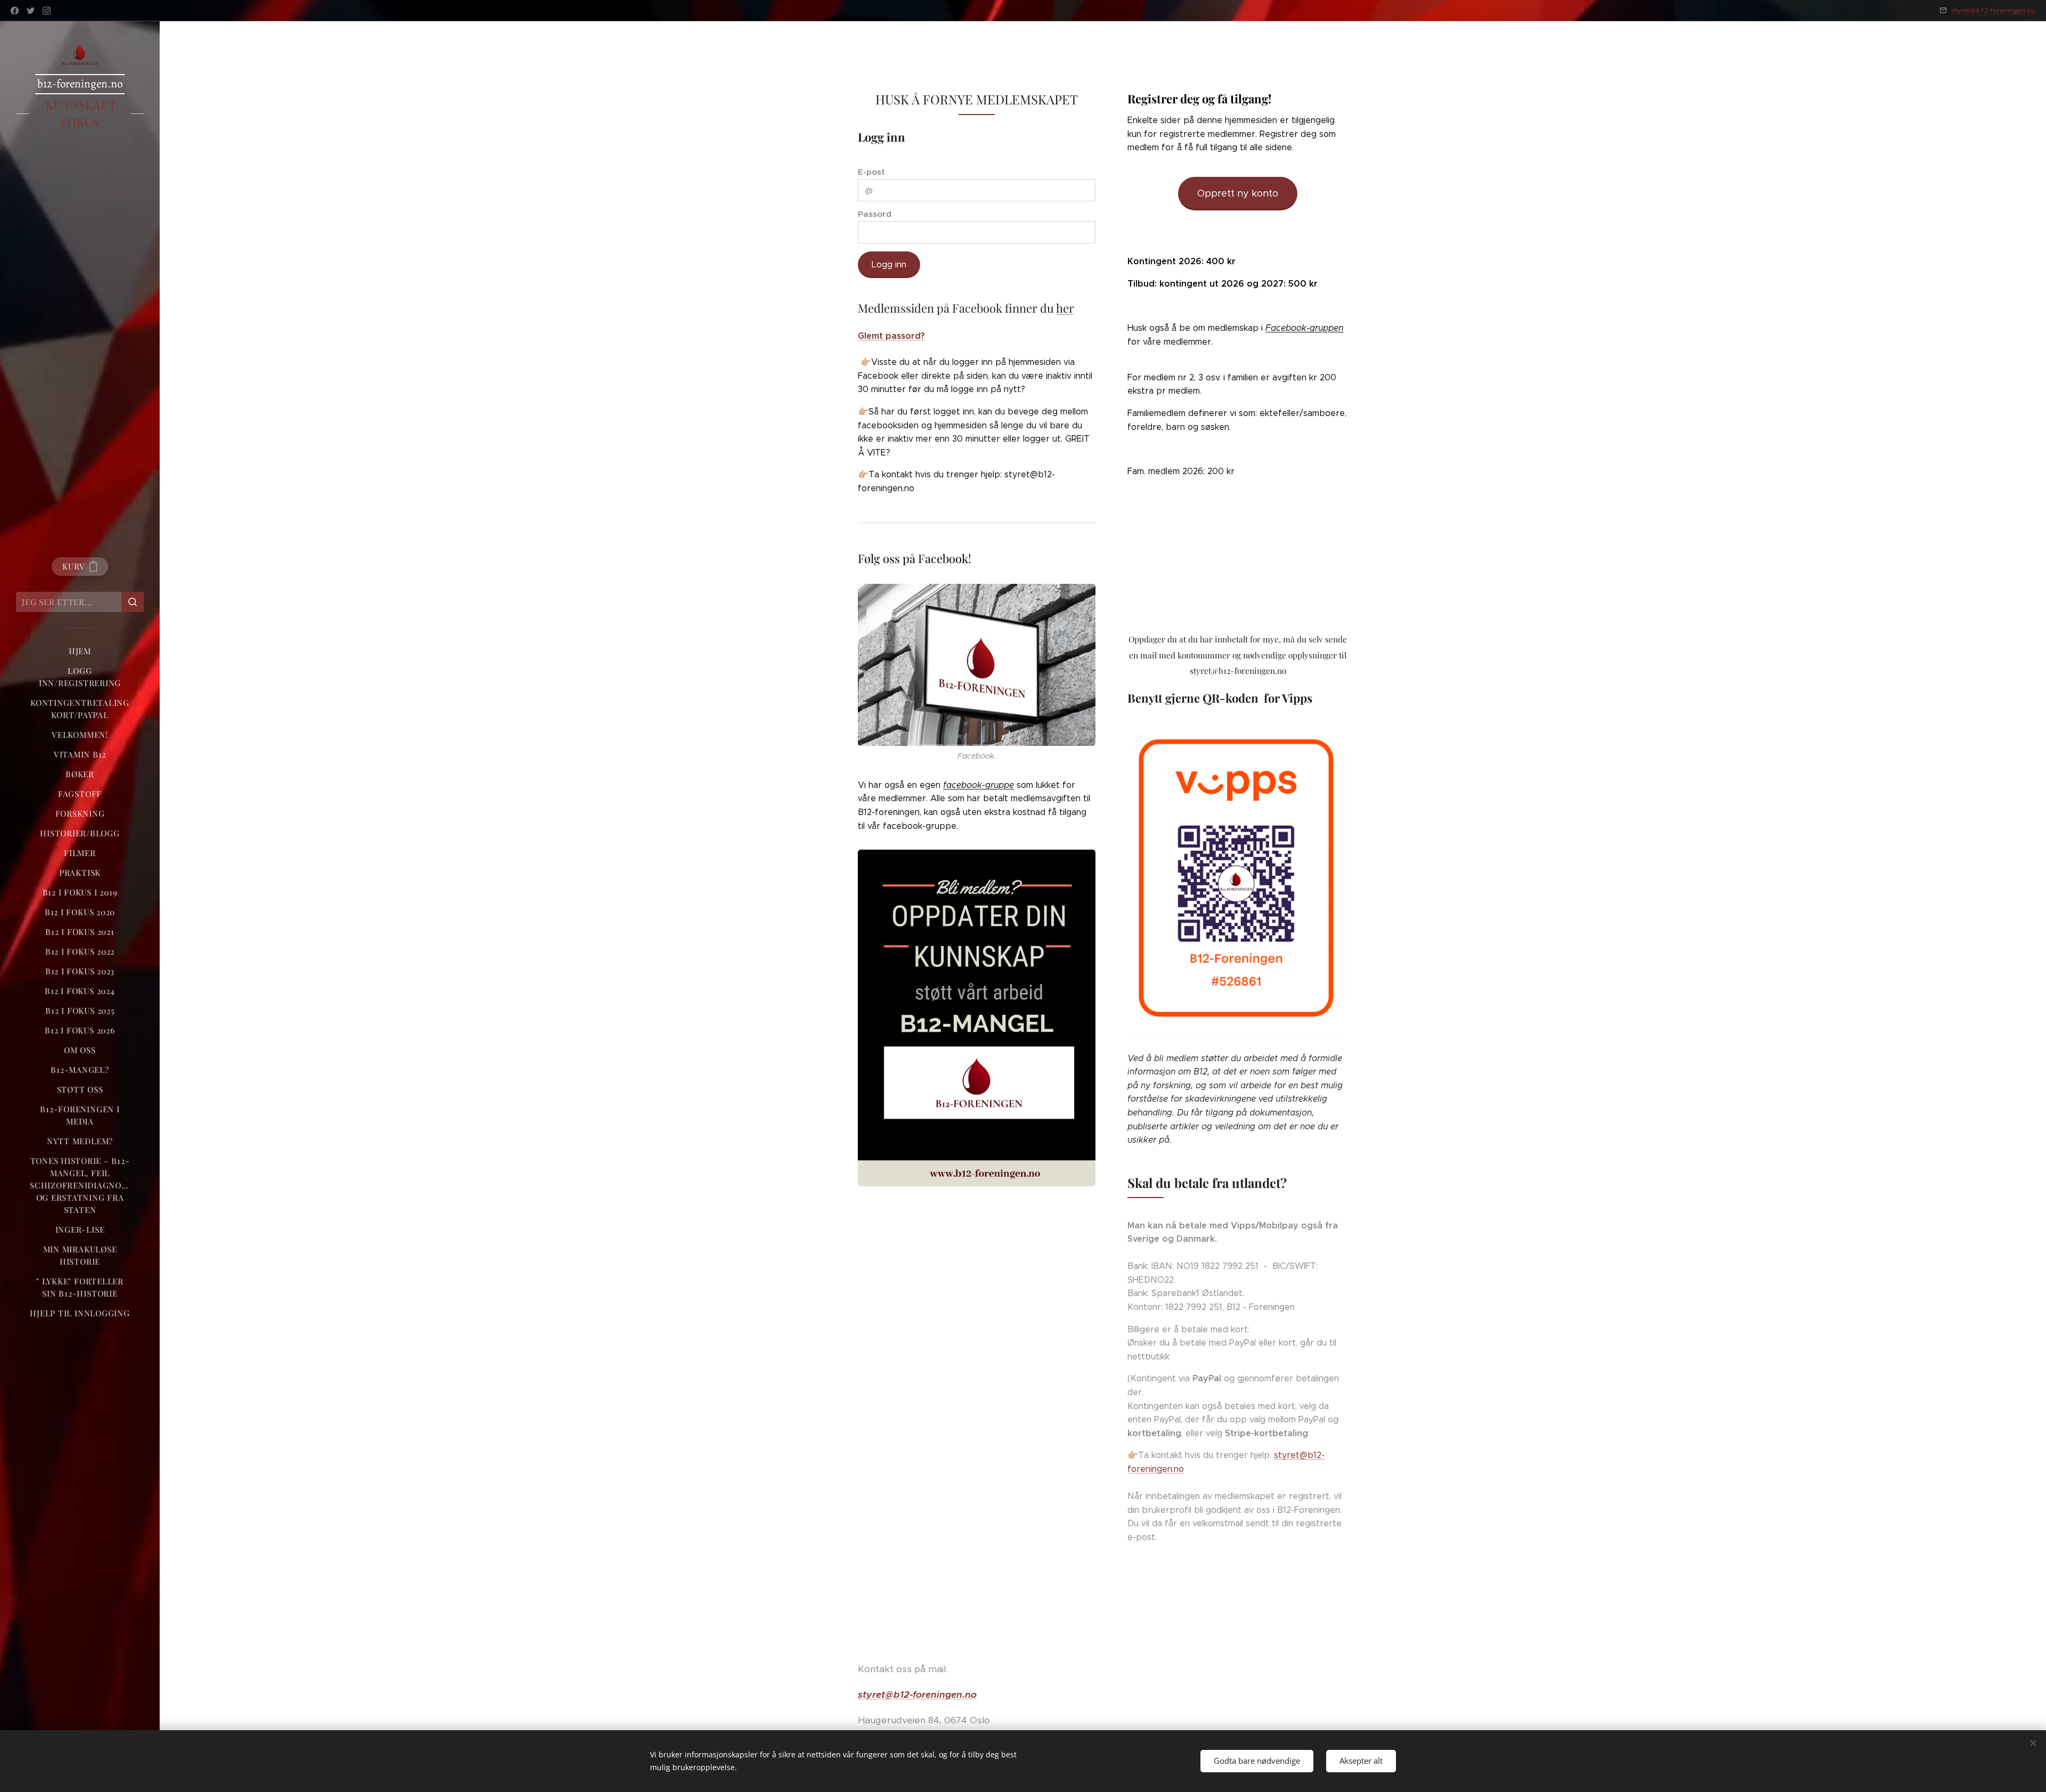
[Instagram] (47, 11)
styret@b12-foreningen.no (1993, 10)
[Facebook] (15, 11)
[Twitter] (31, 11)
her (1065, 308)
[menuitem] (80, 651)
